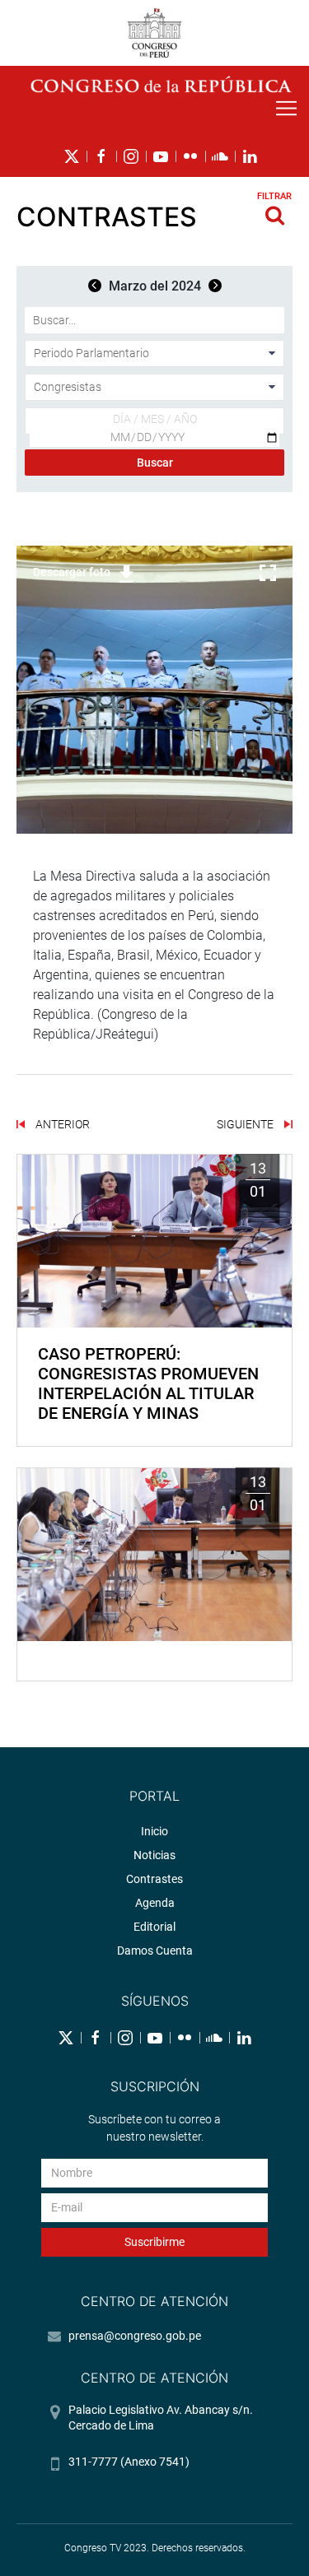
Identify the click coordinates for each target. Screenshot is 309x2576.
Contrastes (154, 1879)
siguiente (246, 1124)
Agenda (155, 1903)
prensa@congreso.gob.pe (135, 2336)
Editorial (154, 1927)
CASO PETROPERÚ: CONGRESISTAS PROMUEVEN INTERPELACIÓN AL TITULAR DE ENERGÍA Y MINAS (148, 1383)
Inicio (154, 1831)
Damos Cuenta (155, 1951)
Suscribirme (154, 2242)
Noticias (154, 1855)
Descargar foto (72, 572)
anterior (61, 1124)
